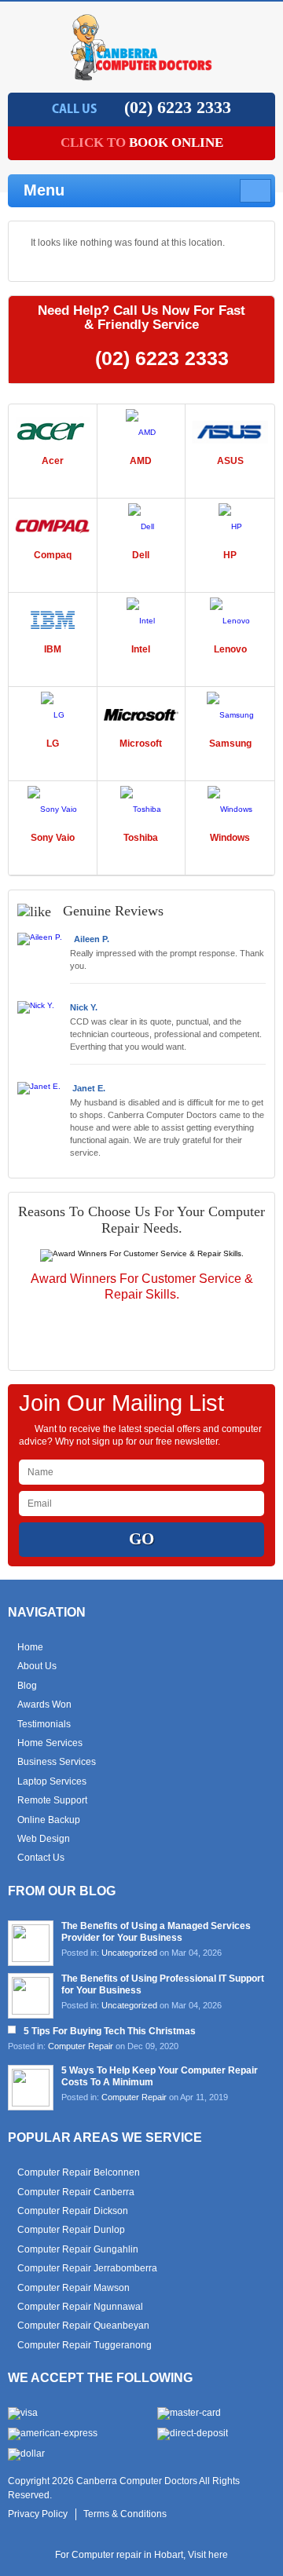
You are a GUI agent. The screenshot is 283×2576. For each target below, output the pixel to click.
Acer (53, 461)
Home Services (50, 1743)
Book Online (142, 143)
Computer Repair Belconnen (79, 2172)
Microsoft (141, 744)
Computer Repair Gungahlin (78, 2249)
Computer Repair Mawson (74, 2288)
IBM (53, 649)
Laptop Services (52, 1781)
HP (230, 555)
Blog (27, 1686)
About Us (37, 1666)
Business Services (57, 1762)
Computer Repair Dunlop (71, 2230)
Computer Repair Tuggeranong (85, 2345)
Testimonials (44, 1724)
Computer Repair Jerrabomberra (87, 2268)
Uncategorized (129, 1953)
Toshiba (141, 838)
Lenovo (230, 649)
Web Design (44, 1839)
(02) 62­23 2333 (178, 107)
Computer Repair (81, 2046)
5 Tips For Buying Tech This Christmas (110, 2031)
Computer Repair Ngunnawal (80, 2307)
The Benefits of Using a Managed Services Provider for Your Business (156, 1932)
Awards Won (44, 1705)
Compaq (53, 555)
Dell (141, 555)
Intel (141, 649)
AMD (141, 461)
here (218, 2555)
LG (53, 744)
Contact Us (41, 1858)
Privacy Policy (38, 2514)
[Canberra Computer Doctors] (141, 76)
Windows (230, 838)
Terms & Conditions (125, 2514)
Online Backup (49, 1820)
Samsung (230, 744)
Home (30, 1647)
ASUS (230, 461)
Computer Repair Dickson (73, 2211)
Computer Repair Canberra (76, 2192)
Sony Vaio (53, 838)
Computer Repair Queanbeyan (83, 2326)
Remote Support (52, 1800)
